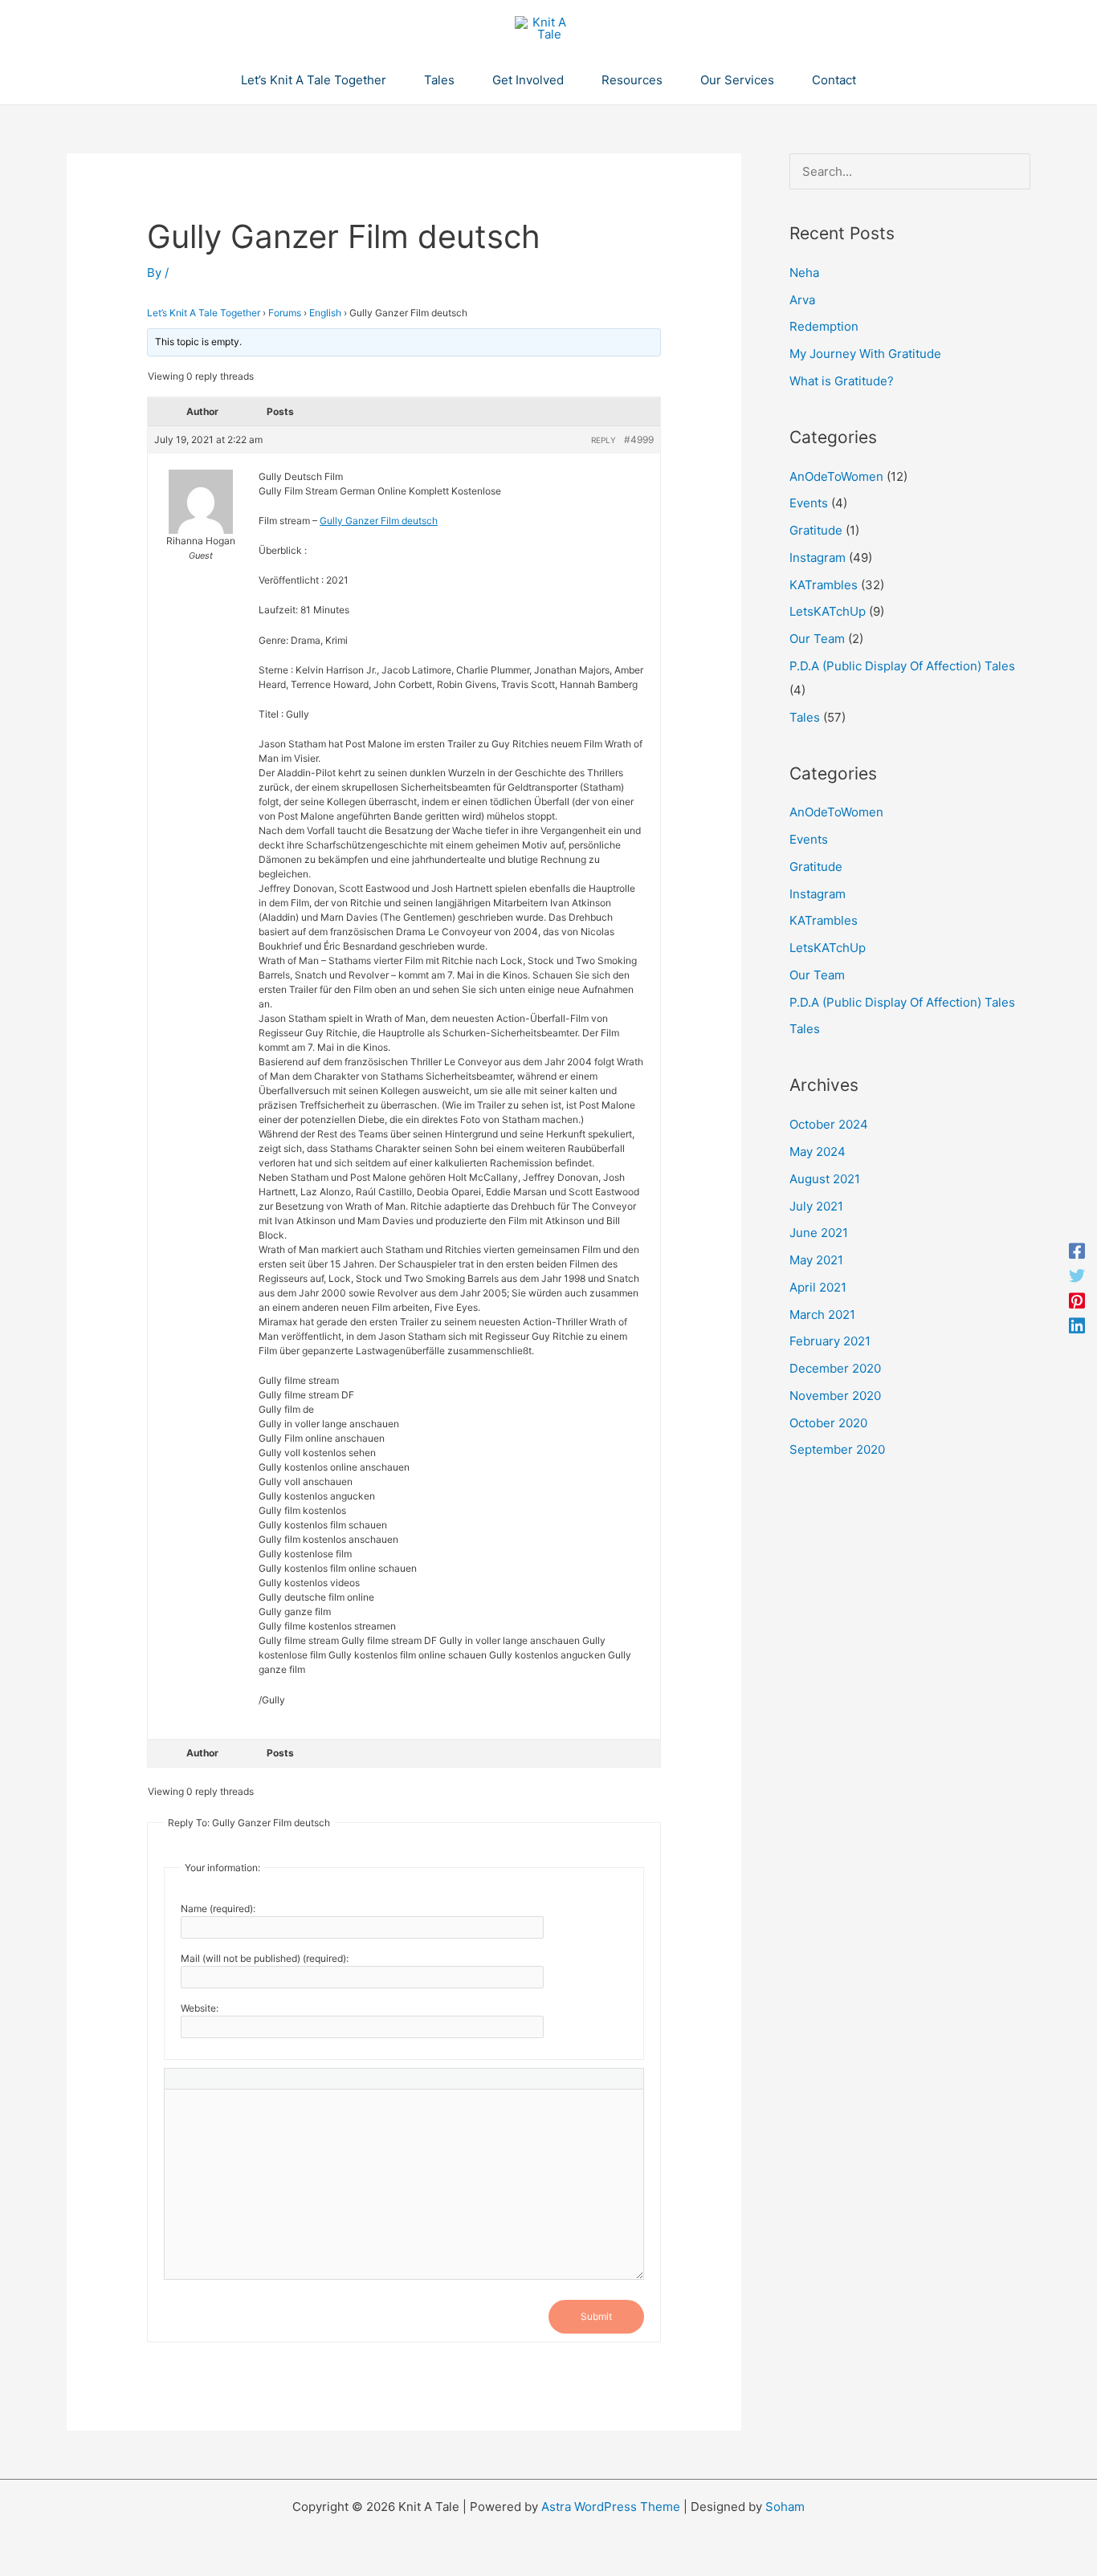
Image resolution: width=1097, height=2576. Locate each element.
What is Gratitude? (842, 381)
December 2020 (835, 1368)
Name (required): (218, 1909)
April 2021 (818, 1287)
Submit (596, 2316)
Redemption (824, 326)
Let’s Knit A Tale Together (204, 313)
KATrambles (824, 585)
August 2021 (825, 1179)
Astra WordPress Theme (611, 2507)
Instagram (818, 558)
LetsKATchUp (828, 611)
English (325, 313)
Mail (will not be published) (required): (265, 1958)
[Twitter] (1077, 1276)
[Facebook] (1077, 1251)
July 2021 (816, 1206)
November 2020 (835, 1396)
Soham (785, 2507)
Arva (802, 300)
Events (809, 503)
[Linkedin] (1077, 1325)
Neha (804, 273)
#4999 (639, 440)
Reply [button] (604, 440)
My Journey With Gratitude (865, 354)
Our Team (817, 639)
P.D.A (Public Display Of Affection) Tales (902, 666)
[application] (393, 80)
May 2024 (818, 1152)
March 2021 (822, 1314)
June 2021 (819, 1233)
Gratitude (816, 530)
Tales (805, 717)
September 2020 (837, 1449)
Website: (200, 2008)
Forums (285, 313)
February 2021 (830, 1341)
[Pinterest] (1077, 1301)
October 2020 (828, 1423)
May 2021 (816, 1260)
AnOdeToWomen (836, 476)
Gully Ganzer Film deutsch (379, 521)
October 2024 (829, 1124)
